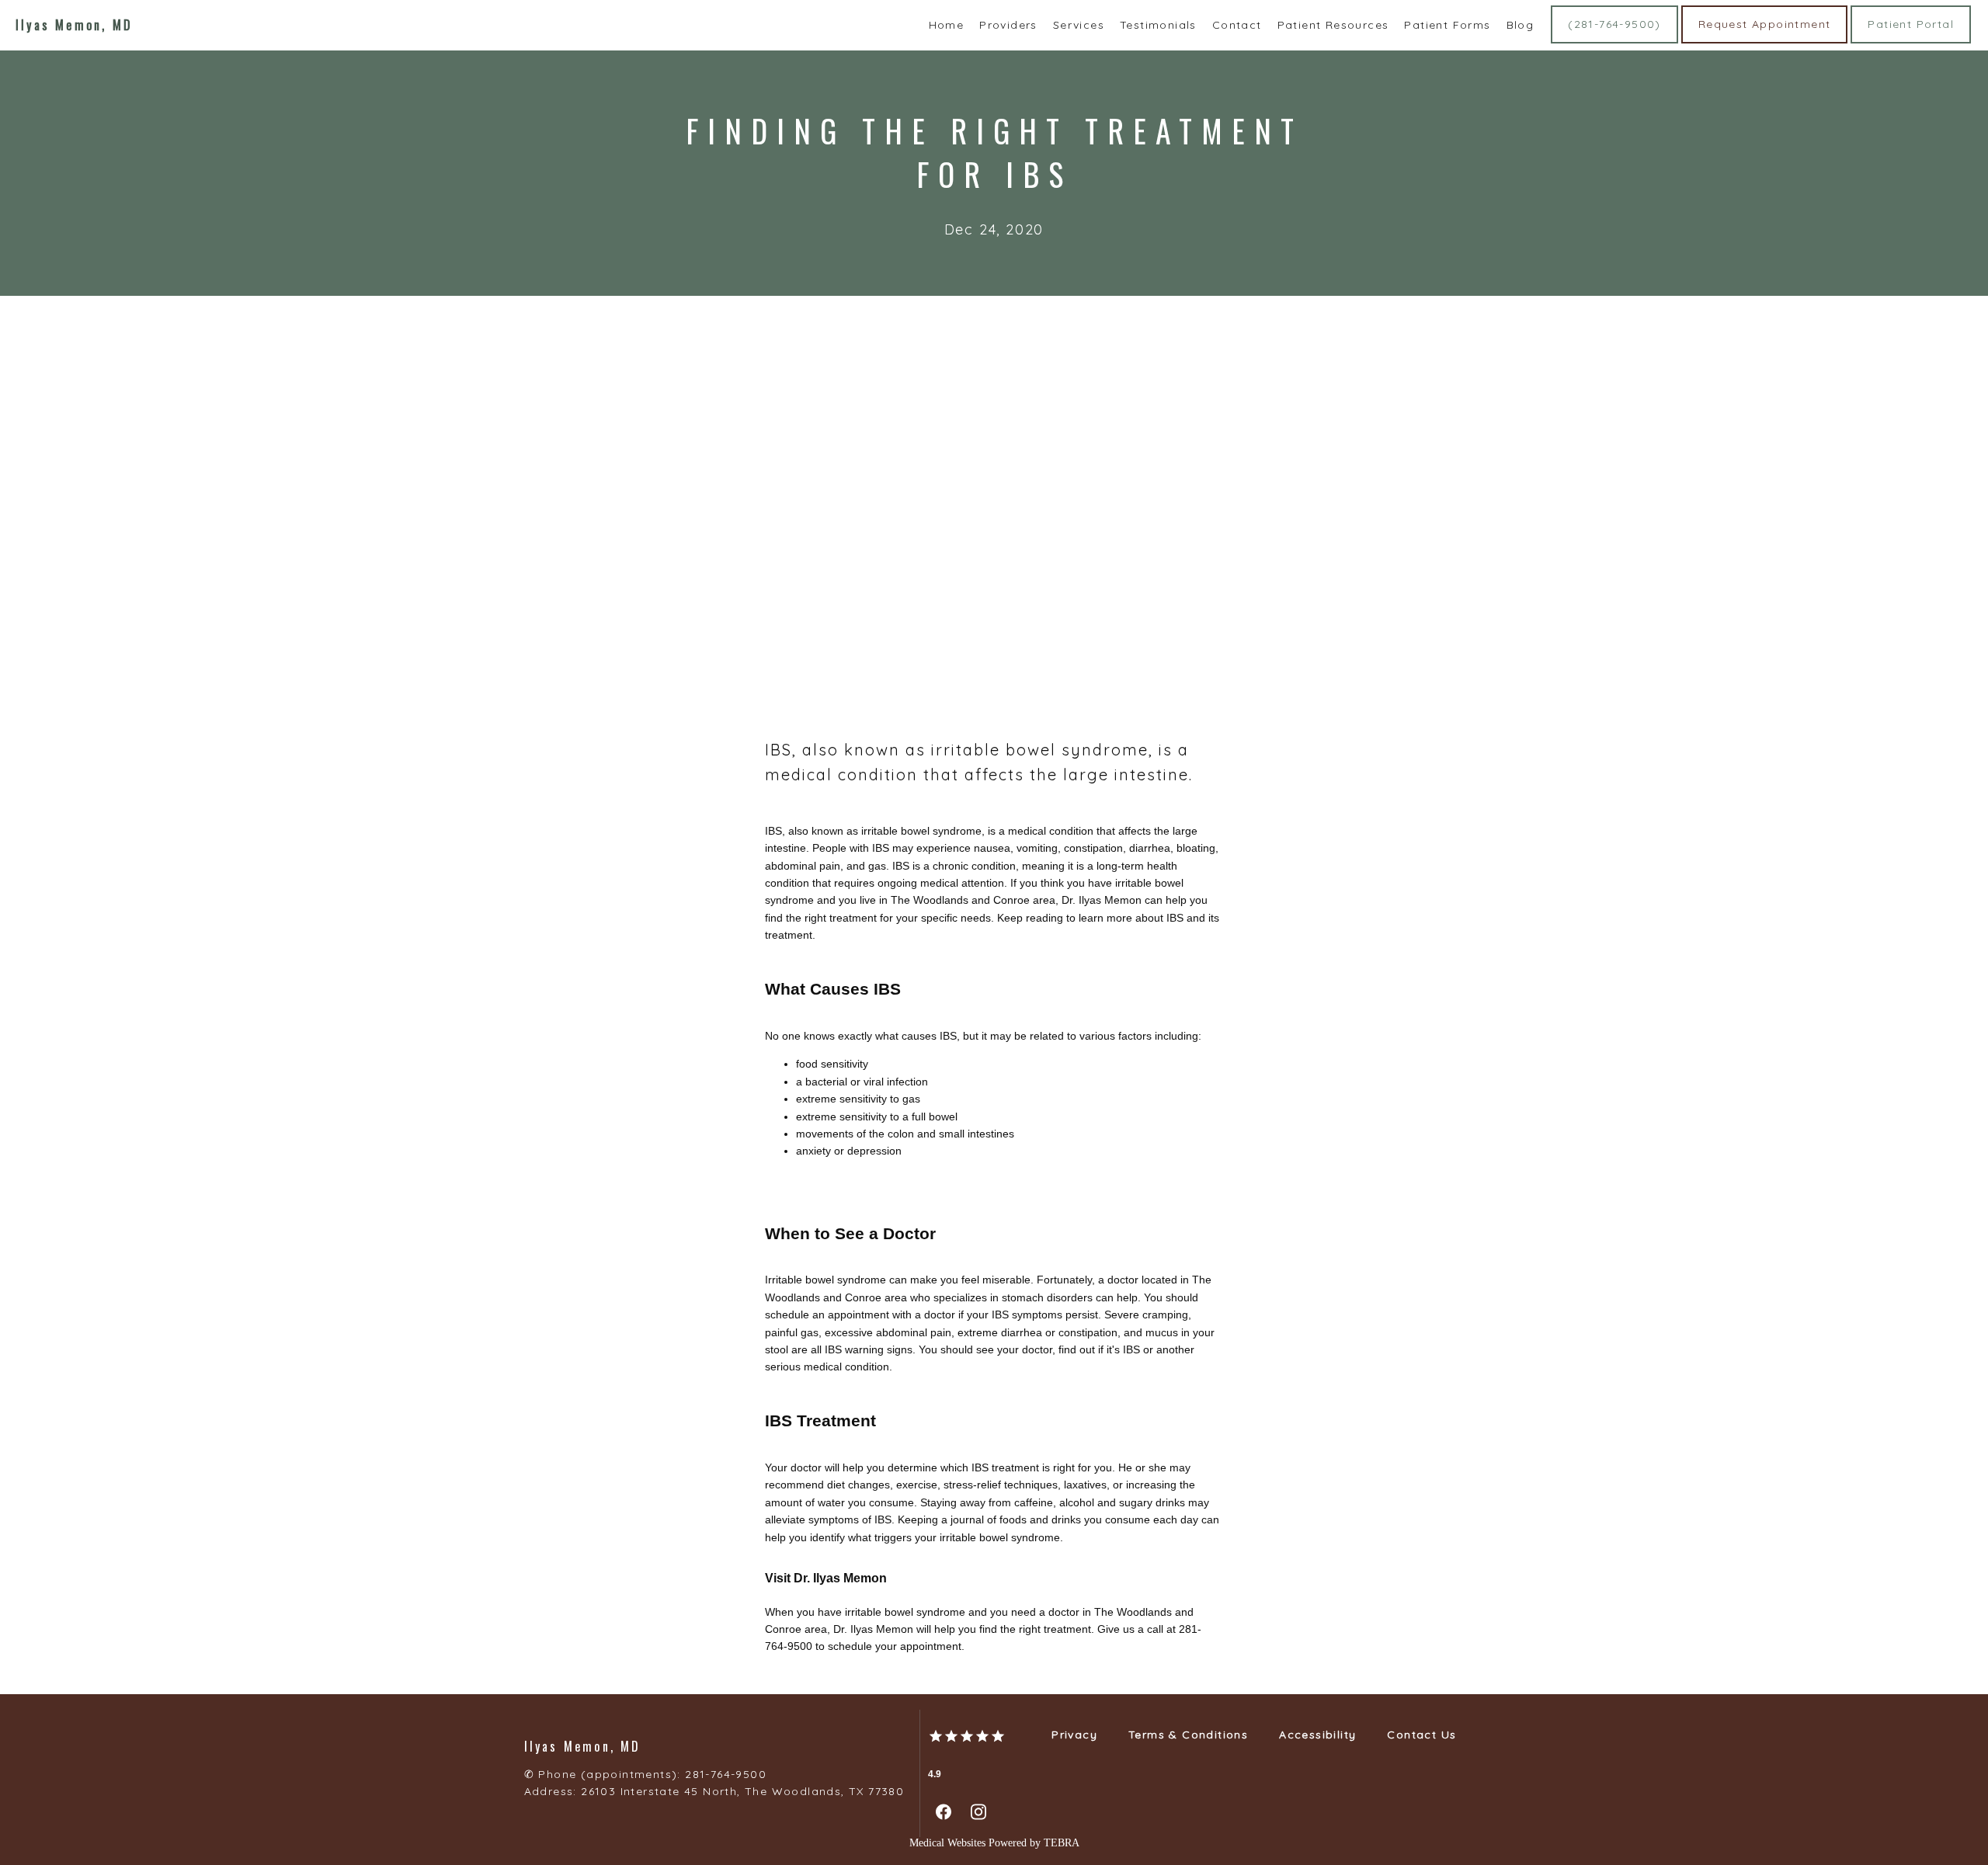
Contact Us (1421, 1735)
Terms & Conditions (1188, 1735)
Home (947, 25)
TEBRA (1062, 1843)
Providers (1008, 25)
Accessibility (1317, 1735)
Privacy (1074, 1735)
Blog (1521, 25)
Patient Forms (1447, 25)
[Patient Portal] (1911, 42)
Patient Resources (1333, 25)
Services (1079, 25)
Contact (1237, 25)
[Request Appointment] (1765, 42)
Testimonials (1158, 25)
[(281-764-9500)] (1614, 42)
